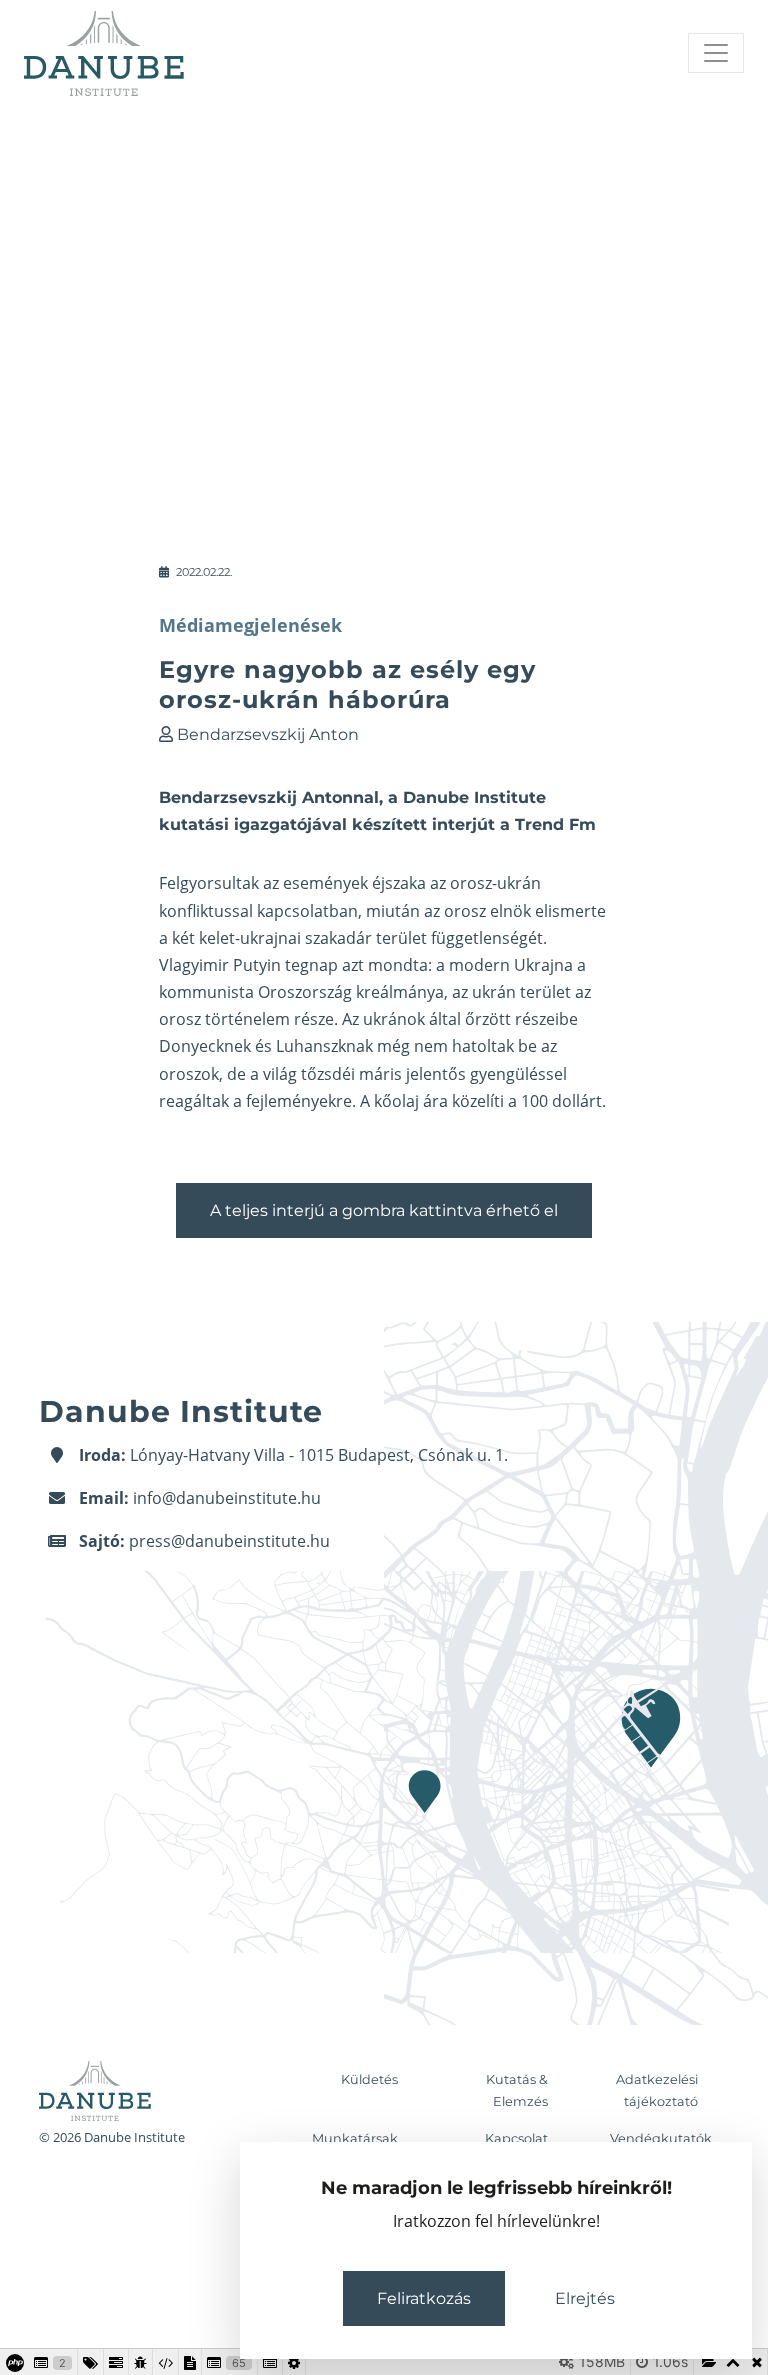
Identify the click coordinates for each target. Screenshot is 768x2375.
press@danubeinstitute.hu (229, 1541)
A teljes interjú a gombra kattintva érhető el (384, 1210)
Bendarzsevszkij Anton (268, 734)
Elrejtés (585, 2298)
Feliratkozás (424, 2298)
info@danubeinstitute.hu (227, 1498)
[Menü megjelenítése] (716, 53)
